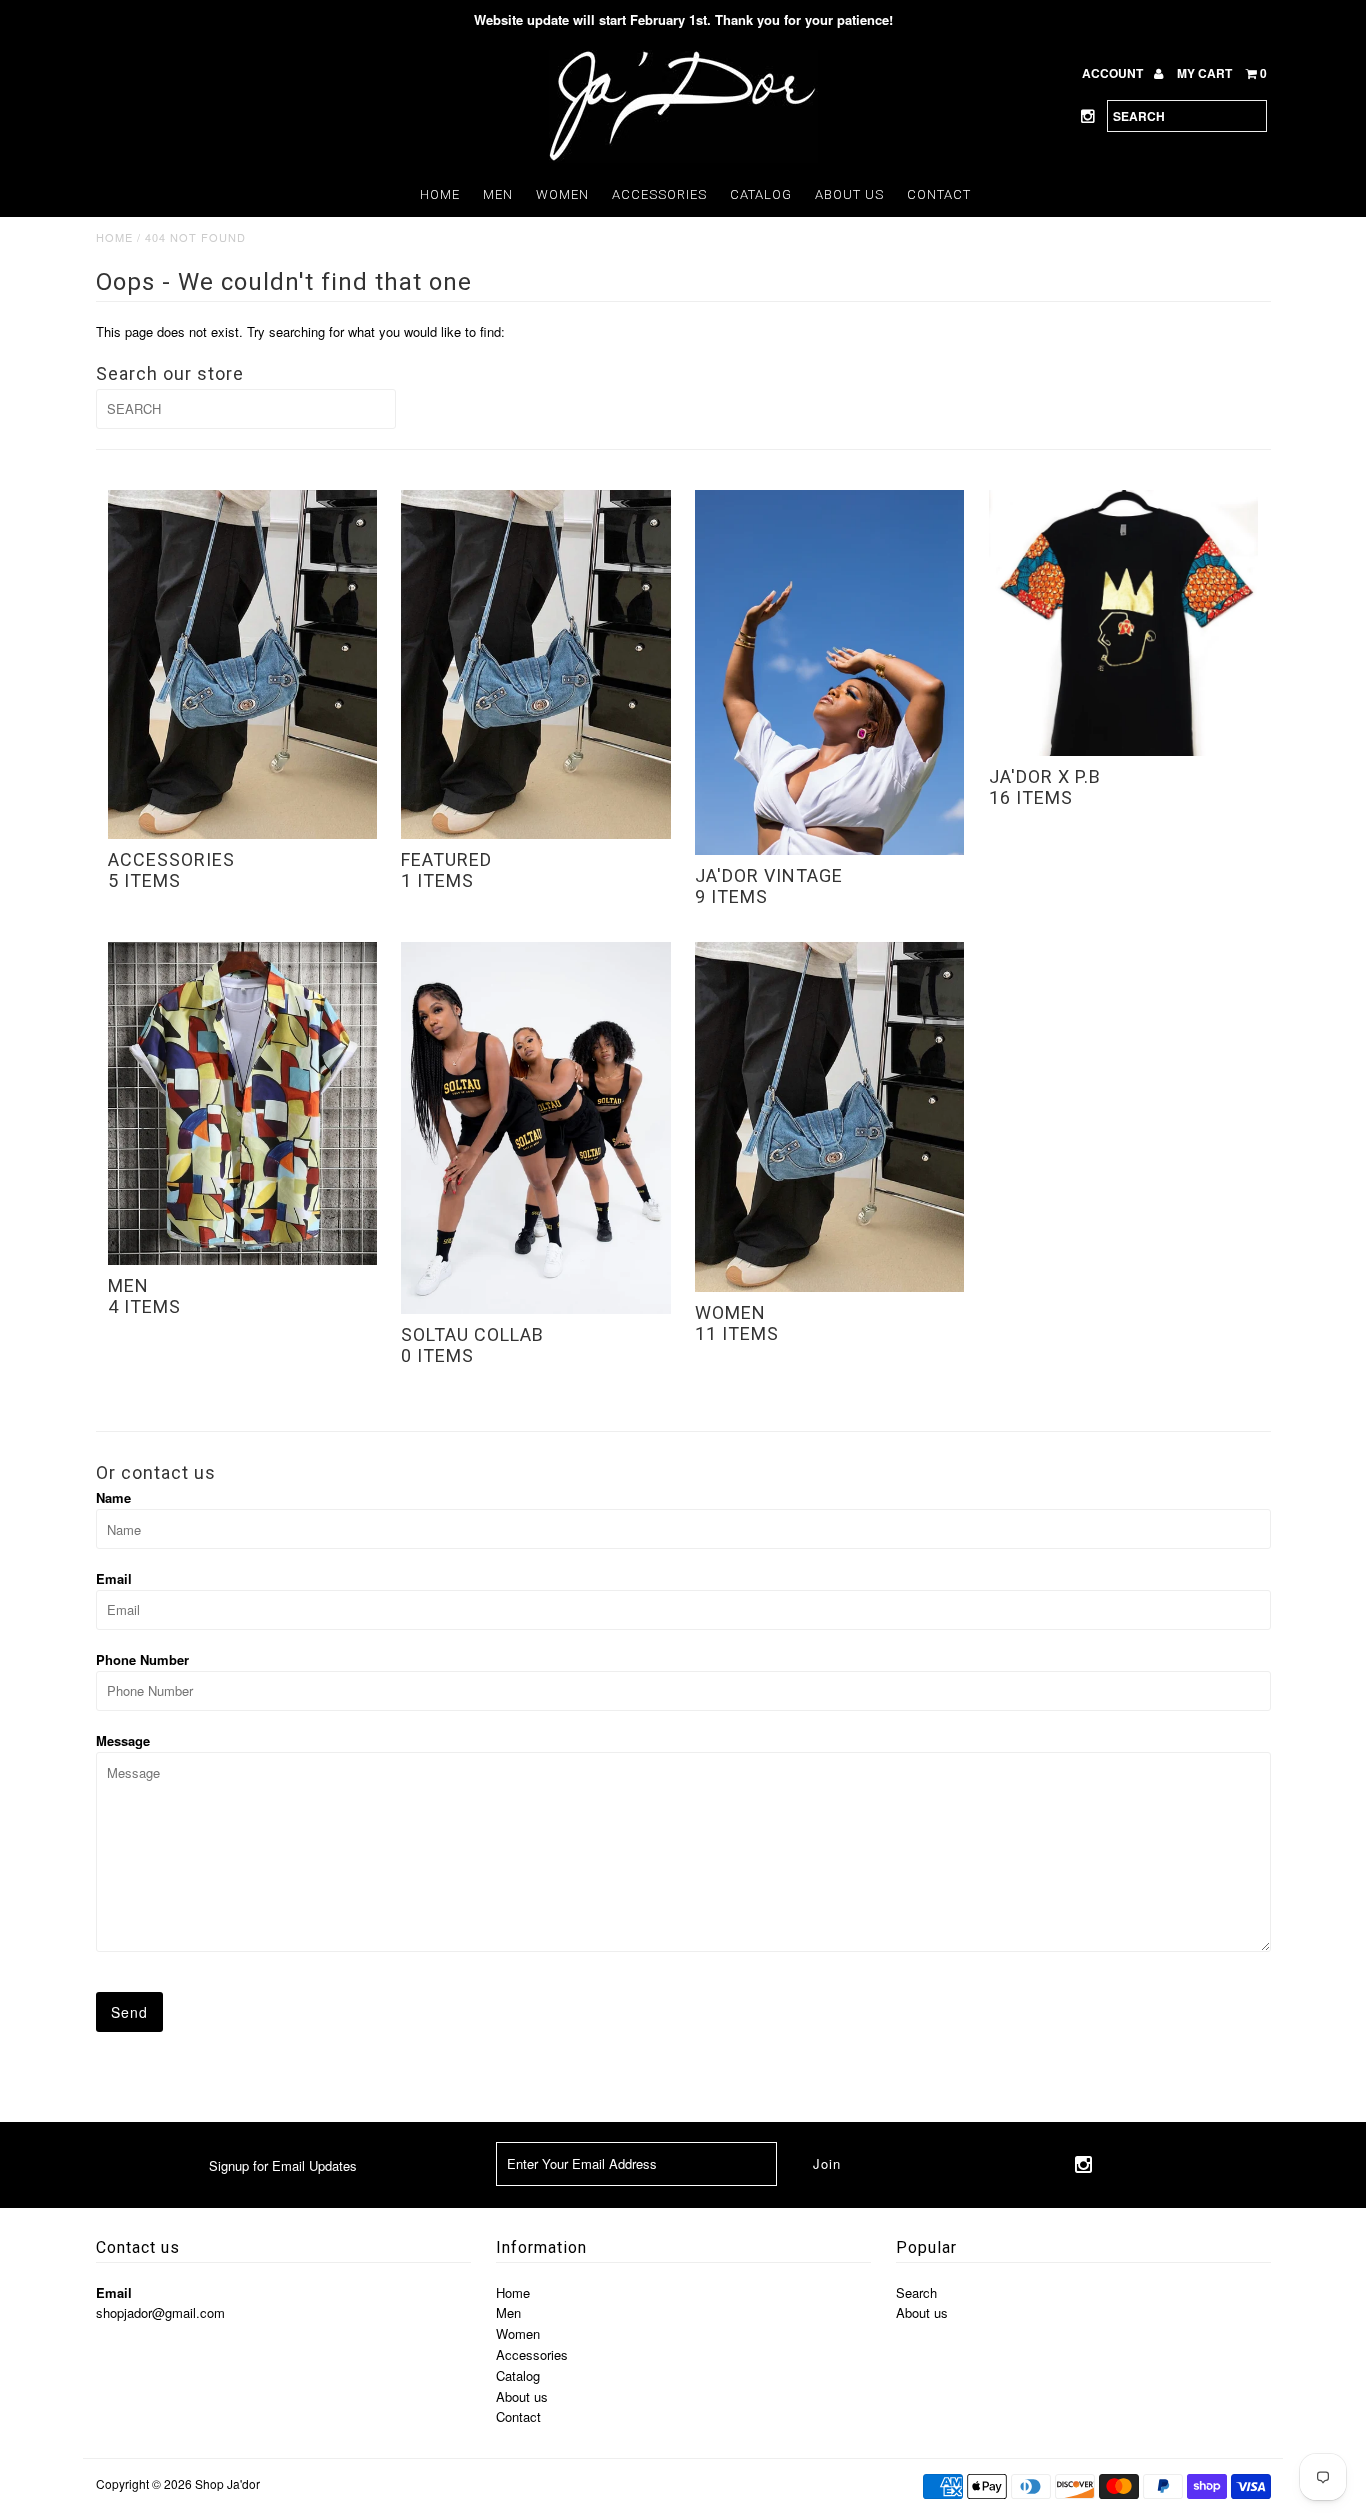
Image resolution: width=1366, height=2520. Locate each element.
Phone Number (142, 1659)
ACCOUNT (1114, 73)
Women (562, 194)
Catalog (761, 194)
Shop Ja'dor (227, 2483)
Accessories (659, 194)
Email (114, 1578)
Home (440, 194)
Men (498, 194)
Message (123, 1740)
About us (849, 194)
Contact (939, 194)
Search (916, 2292)
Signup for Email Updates (283, 2165)
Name (113, 1497)
